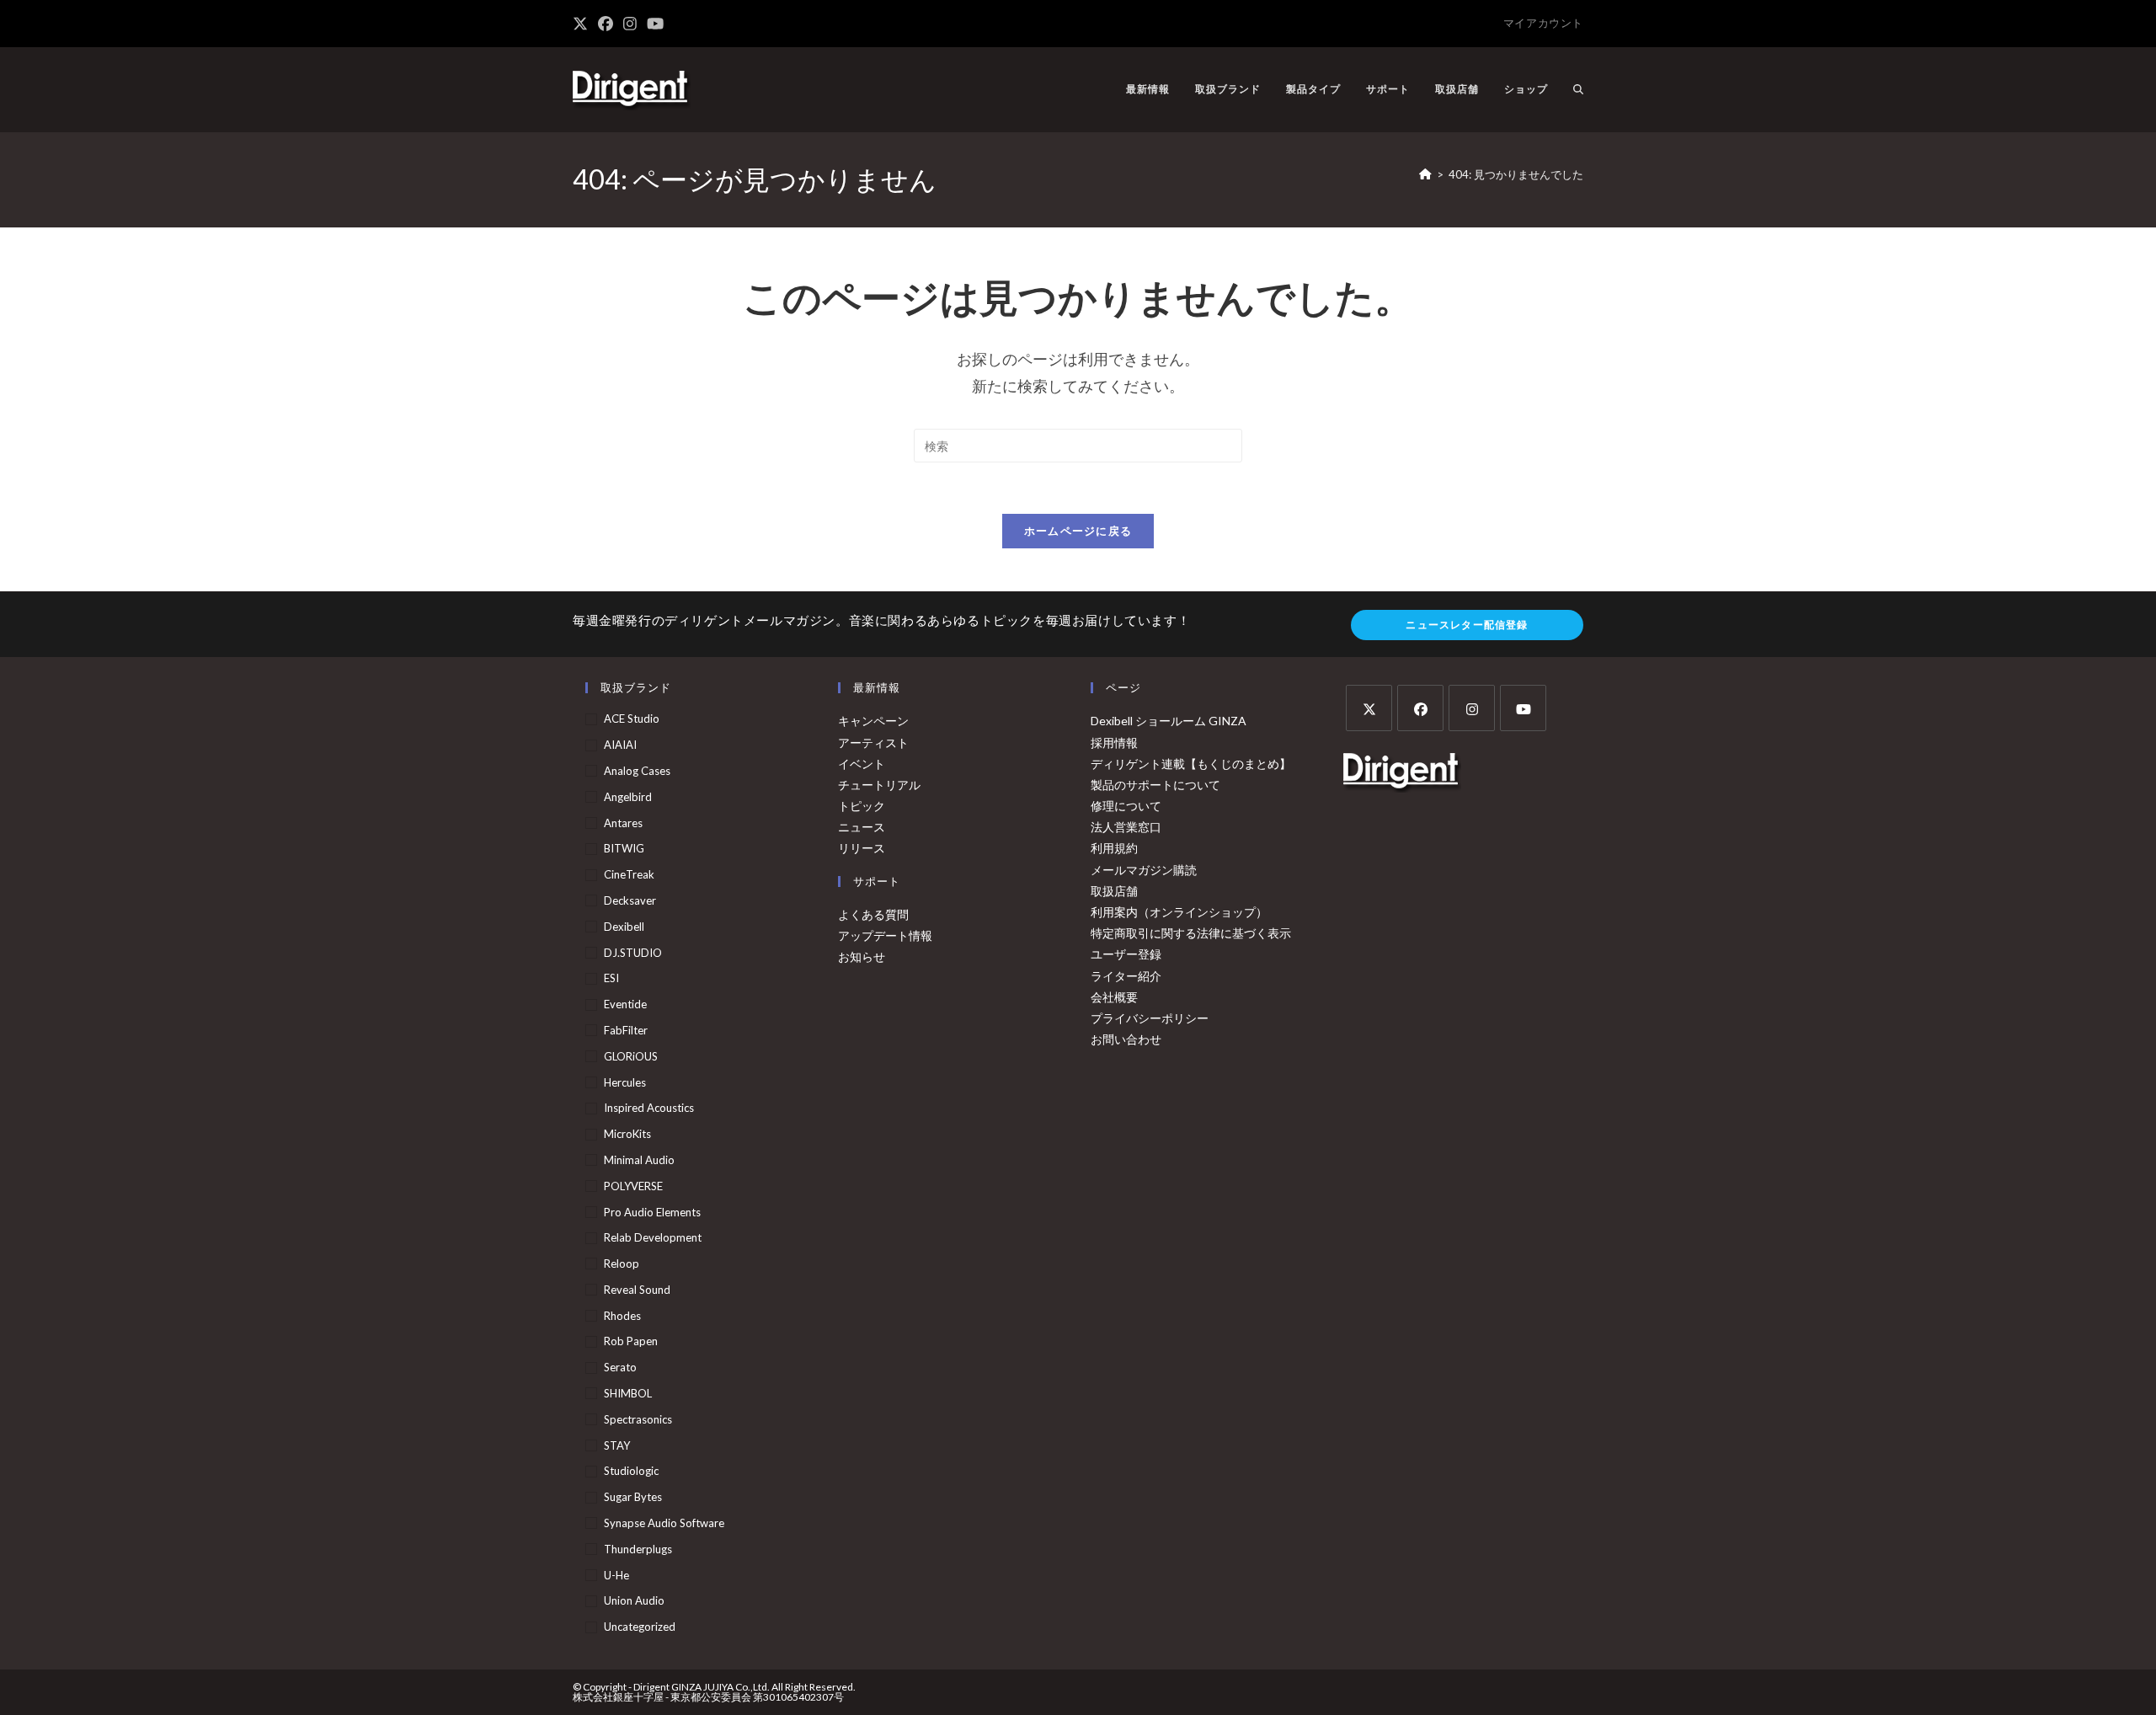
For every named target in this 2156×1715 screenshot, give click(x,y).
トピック (862, 806)
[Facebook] (1420, 708)
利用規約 (1114, 848)
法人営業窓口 (1126, 827)
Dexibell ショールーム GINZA (1169, 721)
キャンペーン (873, 721)
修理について (1126, 806)
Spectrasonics (638, 1419)
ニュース (862, 827)
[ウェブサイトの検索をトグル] (1578, 89)
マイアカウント (1543, 23)
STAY (617, 1445)
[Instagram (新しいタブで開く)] (630, 24)
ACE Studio (632, 719)
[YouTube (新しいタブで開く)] (655, 24)
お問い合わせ (1126, 1039)
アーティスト (873, 743)
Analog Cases (637, 771)
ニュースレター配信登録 (1467, 625)
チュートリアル (879, 785)
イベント (862, 764)
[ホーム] (1425, 174)
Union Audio (634, 1600)
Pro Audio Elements (652, 1212)
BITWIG (624, 848)
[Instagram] (1472, 708)
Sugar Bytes (633, 1497)
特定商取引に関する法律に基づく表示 (1191, 933)
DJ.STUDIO (633, 953)
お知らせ (862, 956)
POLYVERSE (633, 1186)
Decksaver (630, 900)
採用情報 (1114, 743)
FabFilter (626, 1030)
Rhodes (622, 1316)
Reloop (622, 1264)
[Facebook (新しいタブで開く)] (606, 24)
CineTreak (629, 874)
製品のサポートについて (1155, 785)
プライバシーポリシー (1150, 1018)
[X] (1369, 708)
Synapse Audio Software (664, 1523)
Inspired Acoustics (649, 1108)
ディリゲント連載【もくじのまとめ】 (1191, 764)
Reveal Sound (637, 1290)
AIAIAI (620, 745)
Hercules (625, 1082)
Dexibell (624, 927)
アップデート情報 (885, 935)
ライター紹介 (1126, 976)
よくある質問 (873, 914)
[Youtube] (1523, 708)
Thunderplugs (638, 1549)
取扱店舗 (1114, 891)
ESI (611, 978)
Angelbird (628, 797)
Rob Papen (631, 1341)
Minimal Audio (639, 1160)
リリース (862, 848)
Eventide (625, 1004)
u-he (616, 1575)
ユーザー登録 (1126, 954)
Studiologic (631, 1471)
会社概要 (1114, 997)
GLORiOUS (631, 1056)
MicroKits (627, 1134)
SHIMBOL (628, 1393)
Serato (620, 1367)
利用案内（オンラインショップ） (1179, 912)
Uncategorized (640, 1627)
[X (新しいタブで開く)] (583, 24)
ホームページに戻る (1078, 531)
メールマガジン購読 (1144, 870)
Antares (623, 823)
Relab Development (653, 1237)
